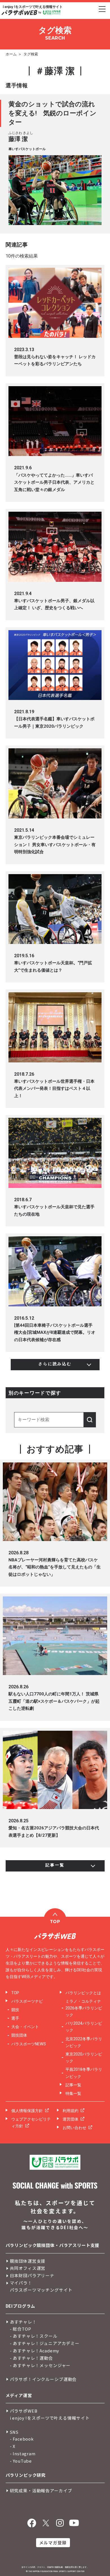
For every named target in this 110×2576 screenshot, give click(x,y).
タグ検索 (31, 54)
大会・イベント (25, 2027)
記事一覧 (73, 2085)
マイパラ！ (21, 2283)
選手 (15, 2018)
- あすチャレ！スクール (34, 2336)
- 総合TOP (21, 2329)
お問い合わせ (74, 2128)
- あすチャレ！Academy (35, 2351)
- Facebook (22, 2439)
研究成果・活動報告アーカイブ (41, 2490)
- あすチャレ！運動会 (31, 2358)
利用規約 (71, 2111)
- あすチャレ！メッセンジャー (40, 2365)
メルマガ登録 (53, 2542)
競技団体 (19, 2035)
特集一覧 (73, 2093)
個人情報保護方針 (27, 2111)
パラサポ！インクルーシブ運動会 (43, 2379)
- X (13, 2446)
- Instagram (23, 2453)
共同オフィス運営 (28, 2268)
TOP (15, 1993)
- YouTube (21, 2461)
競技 (15, 2010)
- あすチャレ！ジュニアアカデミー (45, 2343)
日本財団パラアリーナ (32, 2275)
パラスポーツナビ (27, 2001)
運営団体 (71, 2119)
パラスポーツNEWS (29, 2044)
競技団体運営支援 (28, 2261)
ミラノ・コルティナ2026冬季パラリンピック (84, 2008)
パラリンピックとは (83, 1993)
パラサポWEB (24, 2411)
